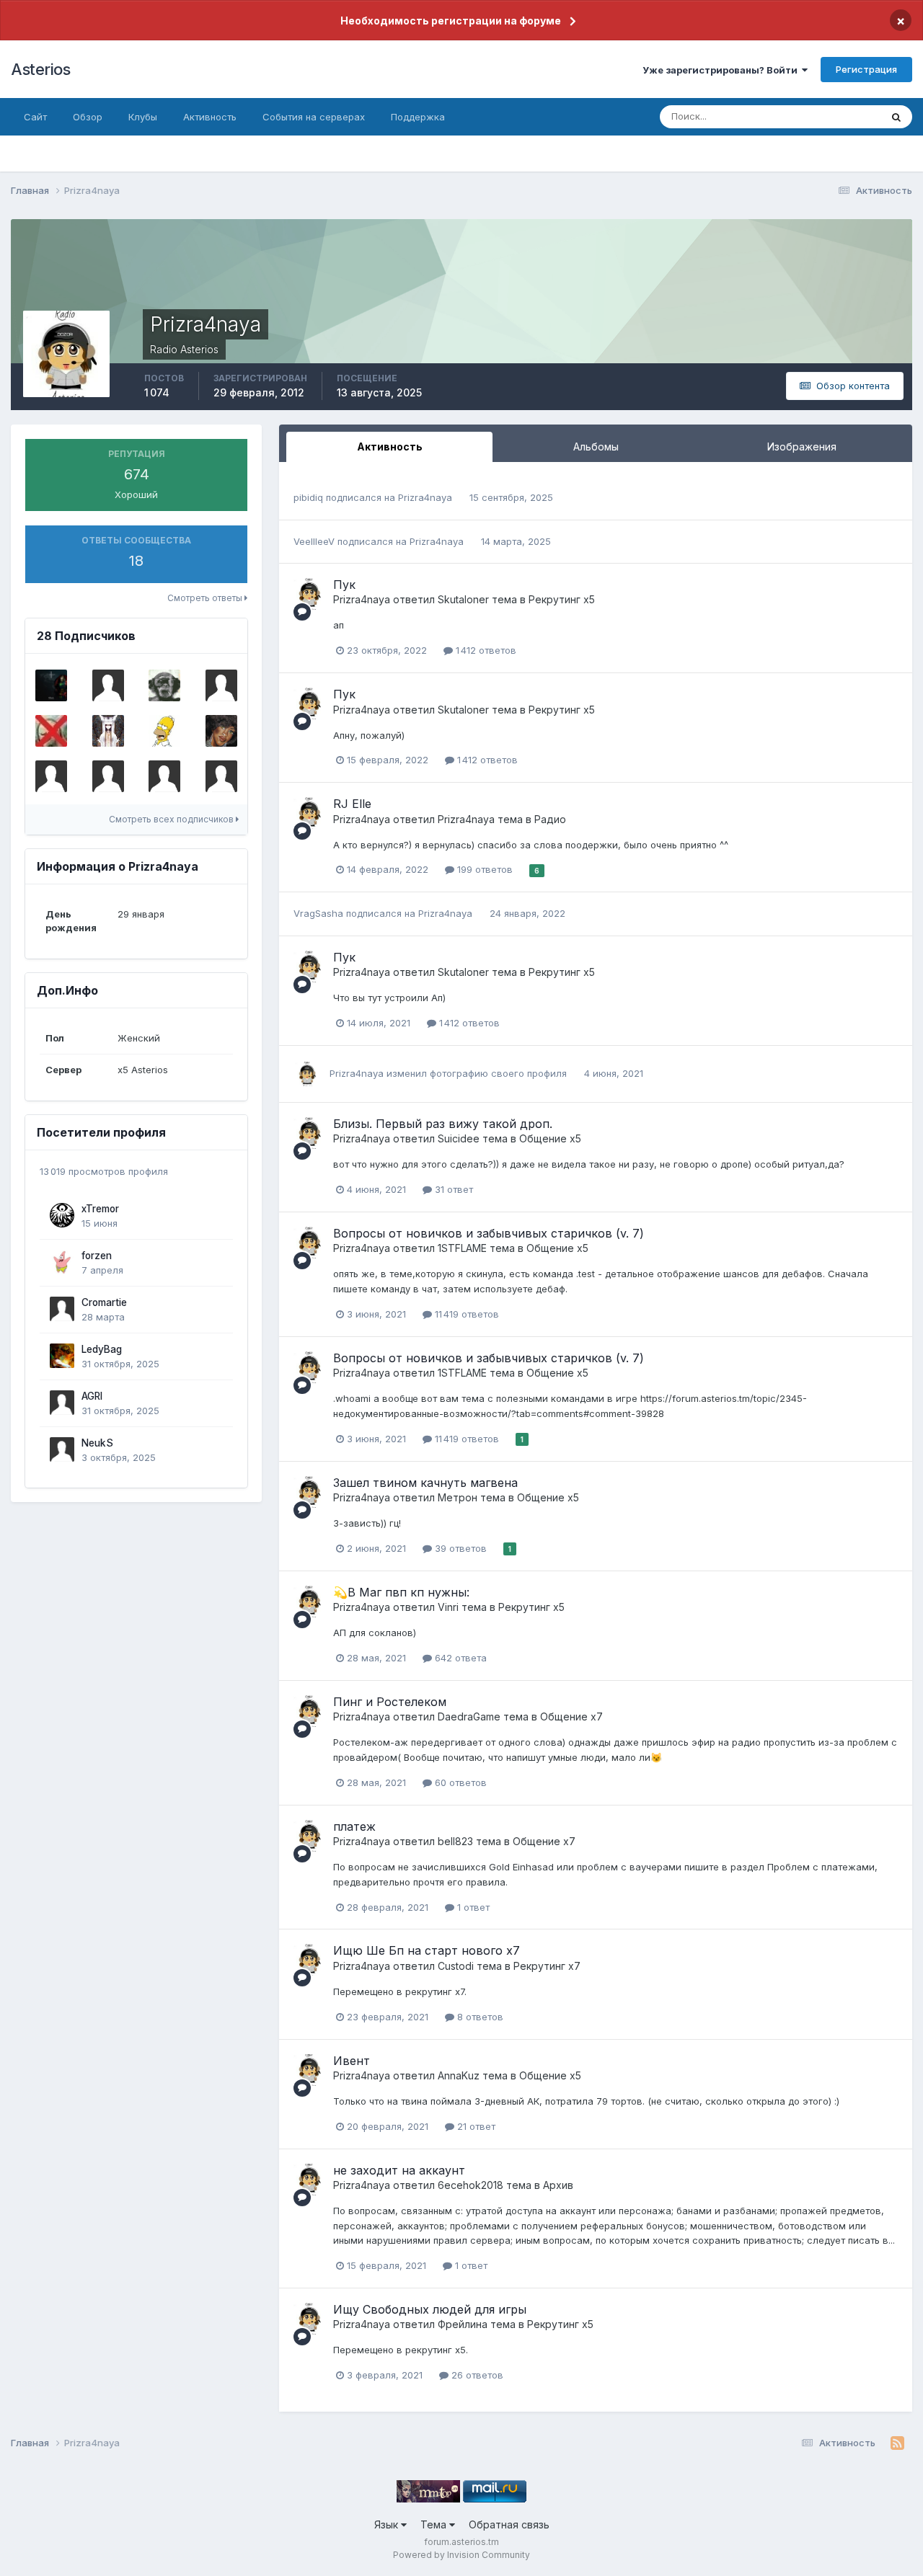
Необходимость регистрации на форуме (451, 21)
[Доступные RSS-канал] (897, 2443)
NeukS (97, 1443)
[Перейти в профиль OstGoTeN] (51, 685)
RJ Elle (352, 804)
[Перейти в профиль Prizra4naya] (309, 594)
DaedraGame (469, 1716)
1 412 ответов (485, 650)
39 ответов (459, 1548)
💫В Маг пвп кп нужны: (401, 1592)
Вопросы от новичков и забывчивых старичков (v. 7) (489, 1233)
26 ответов (476, 2375)
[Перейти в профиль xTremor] (62, 1215)
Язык (388, 2524)
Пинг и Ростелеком (390, 1702)
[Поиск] (896, 117)
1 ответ (472, 1907)
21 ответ (475, 2126)
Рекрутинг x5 (562, 599)
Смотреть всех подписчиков (172, 819)
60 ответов (459, 1782)
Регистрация (866, 69)
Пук (344, 585)
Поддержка (418, 117)
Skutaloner (463, 599)
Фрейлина (463, 2324)
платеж (354, 1826)
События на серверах (314, 117)
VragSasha (318, 913)
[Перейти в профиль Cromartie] (62, 1309)
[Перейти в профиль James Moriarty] (221, 776)
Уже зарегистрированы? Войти (722, 70)
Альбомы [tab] (596, 447)
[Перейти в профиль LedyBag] (62, 1356)
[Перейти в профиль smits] (164, 731)
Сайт (35, 117)
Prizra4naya (425, 497)
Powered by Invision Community (461, 2555)
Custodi (456, 1966)
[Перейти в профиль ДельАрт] (164, 776)
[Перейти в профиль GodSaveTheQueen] (51, 731)
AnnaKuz (459, 2075)
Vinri (448, 1607)
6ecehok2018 (471, 2185)
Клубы (143, 117)
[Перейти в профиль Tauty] (108, 776)
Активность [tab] (390, 447)
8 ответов (479, 2017)
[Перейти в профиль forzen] (62, 1262)
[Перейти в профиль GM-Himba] (221, 731)
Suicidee (459, 1138)
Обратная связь (509, 2524)
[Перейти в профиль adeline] (221, 685)
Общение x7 (571, 1716)
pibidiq (308, 497)
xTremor (100, 1209)
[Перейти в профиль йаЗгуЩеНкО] (164, 685)
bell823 (455, 1841)
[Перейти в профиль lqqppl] (51, 776)
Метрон (458, 1497)
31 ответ (452, 1189)
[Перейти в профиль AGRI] (62, 1403)
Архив (558, 2185)
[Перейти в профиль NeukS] (62, 1449)
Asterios (40, 69)
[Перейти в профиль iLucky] (108, 685)
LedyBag (102, 1349)
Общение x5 (550, 1138)
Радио (550, 819)
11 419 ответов (465, 1314)
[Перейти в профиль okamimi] (108, 731)
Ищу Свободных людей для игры (430, 2309)
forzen (97, 1256)
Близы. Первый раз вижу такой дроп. (443, 1124)
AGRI (92, 1396)
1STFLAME (462, 1248)
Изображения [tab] (802, 447)
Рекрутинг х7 (547, 1966)
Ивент (352, 2061)
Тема (435, 2524)
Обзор (88, 117)
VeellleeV (314, 541)
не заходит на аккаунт (399, 2170)
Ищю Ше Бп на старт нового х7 (427, 1950)
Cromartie (104, 1302)
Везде (848, 116)
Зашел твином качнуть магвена (425, 1483)
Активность (210, 117)
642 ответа (459, 1658)
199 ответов (483, 869)
